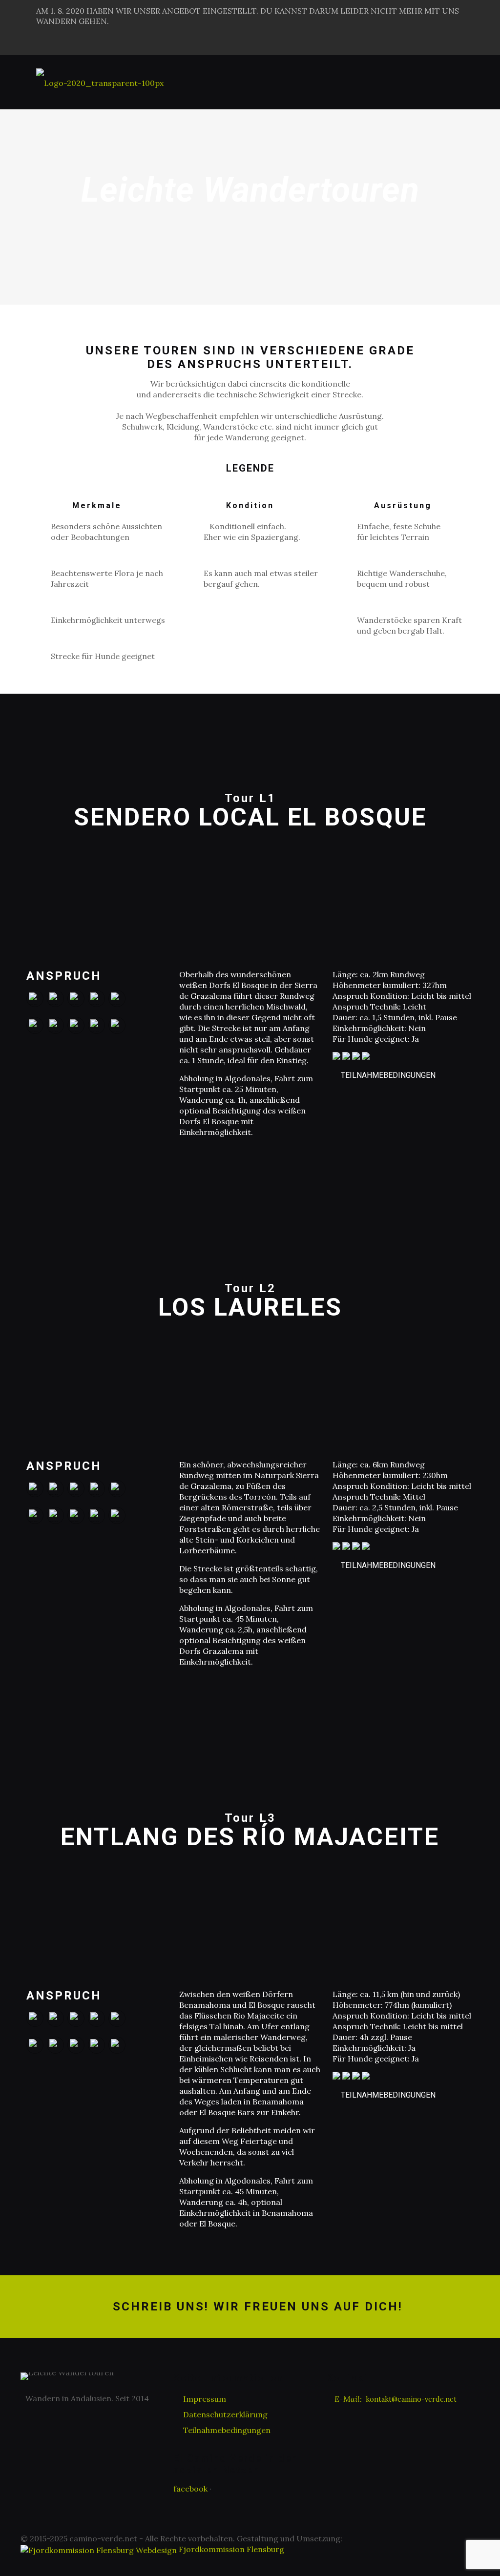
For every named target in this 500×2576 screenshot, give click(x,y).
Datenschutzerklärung (225, 2414)
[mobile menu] (458, 82)
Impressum (205, 2399)
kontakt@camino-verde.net (411, 2399)
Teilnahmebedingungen (388, 1075)
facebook (190, 2489)
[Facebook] (458, 44)
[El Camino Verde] (100, 82)
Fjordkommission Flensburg (230, 2549)
